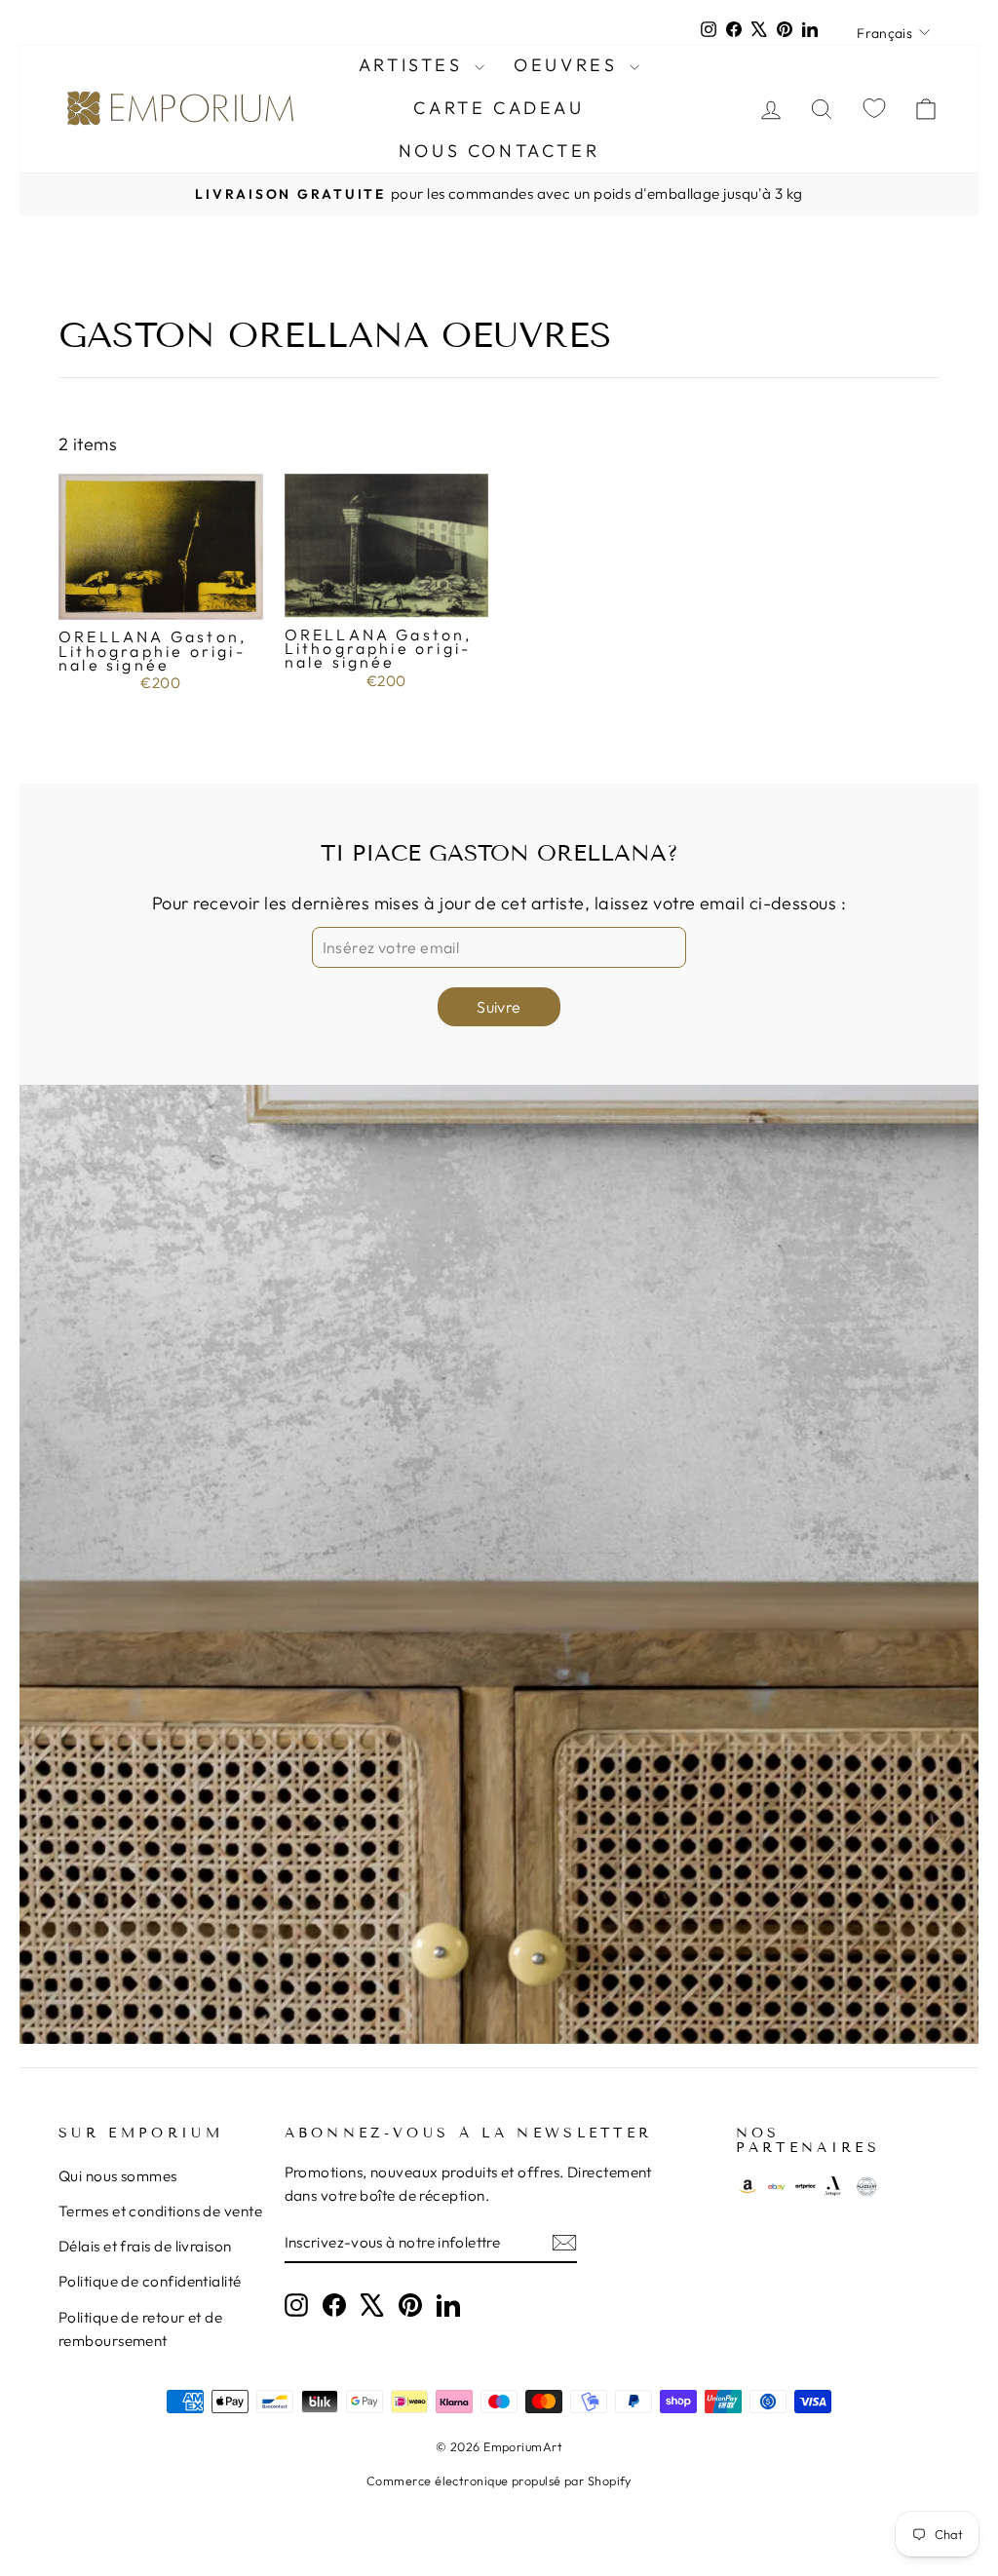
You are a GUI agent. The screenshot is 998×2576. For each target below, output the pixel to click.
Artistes (414, 65)
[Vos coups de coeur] (874, 109)
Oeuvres (569, 65)
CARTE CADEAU (499, 108)
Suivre (499, 1007)
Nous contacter (499, 151)
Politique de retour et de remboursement (140, 2329)
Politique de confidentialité (150, 2281)
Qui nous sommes (118, 2176)
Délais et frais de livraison (145, 2246)
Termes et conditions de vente (160, 2211)
